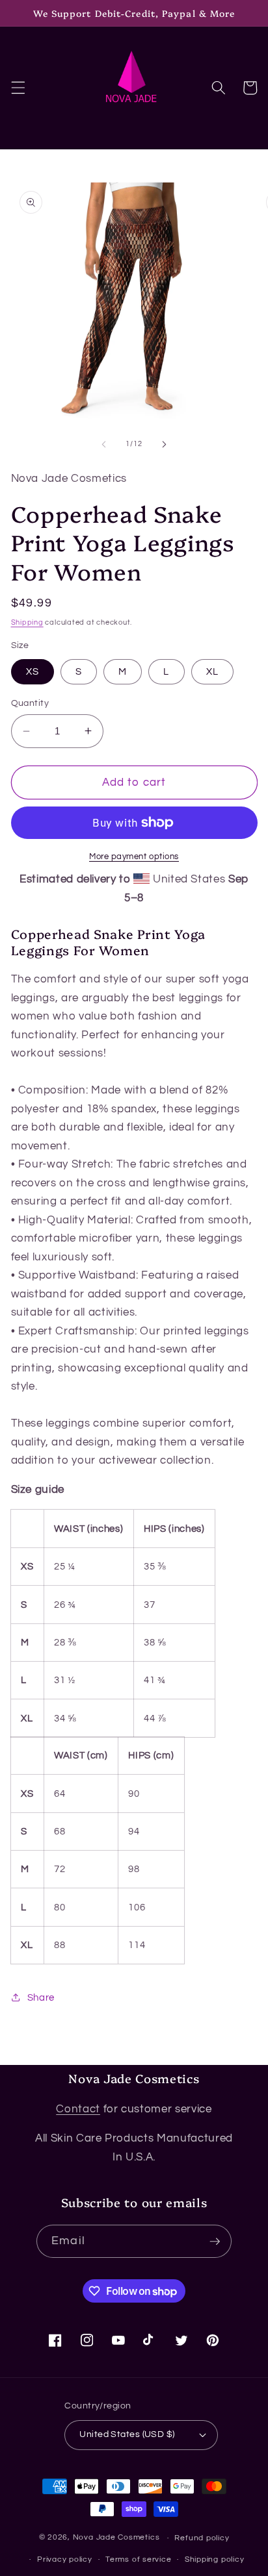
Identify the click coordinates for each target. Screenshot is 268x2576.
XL (212, 671)
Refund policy (202, 2538)
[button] (18, 88)
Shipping (27, 622)
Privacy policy (65, 2559)
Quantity (30, 703)
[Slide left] (104, 444)
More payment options (134, 857)
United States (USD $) (127, 2434)
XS (33, 671)
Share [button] (41, 1997)
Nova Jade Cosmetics (116, 2538)
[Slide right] (164, 444)
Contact (78, 2109)
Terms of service (138, 2559)
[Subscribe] (215, 2242)
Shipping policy (215, 2559)
